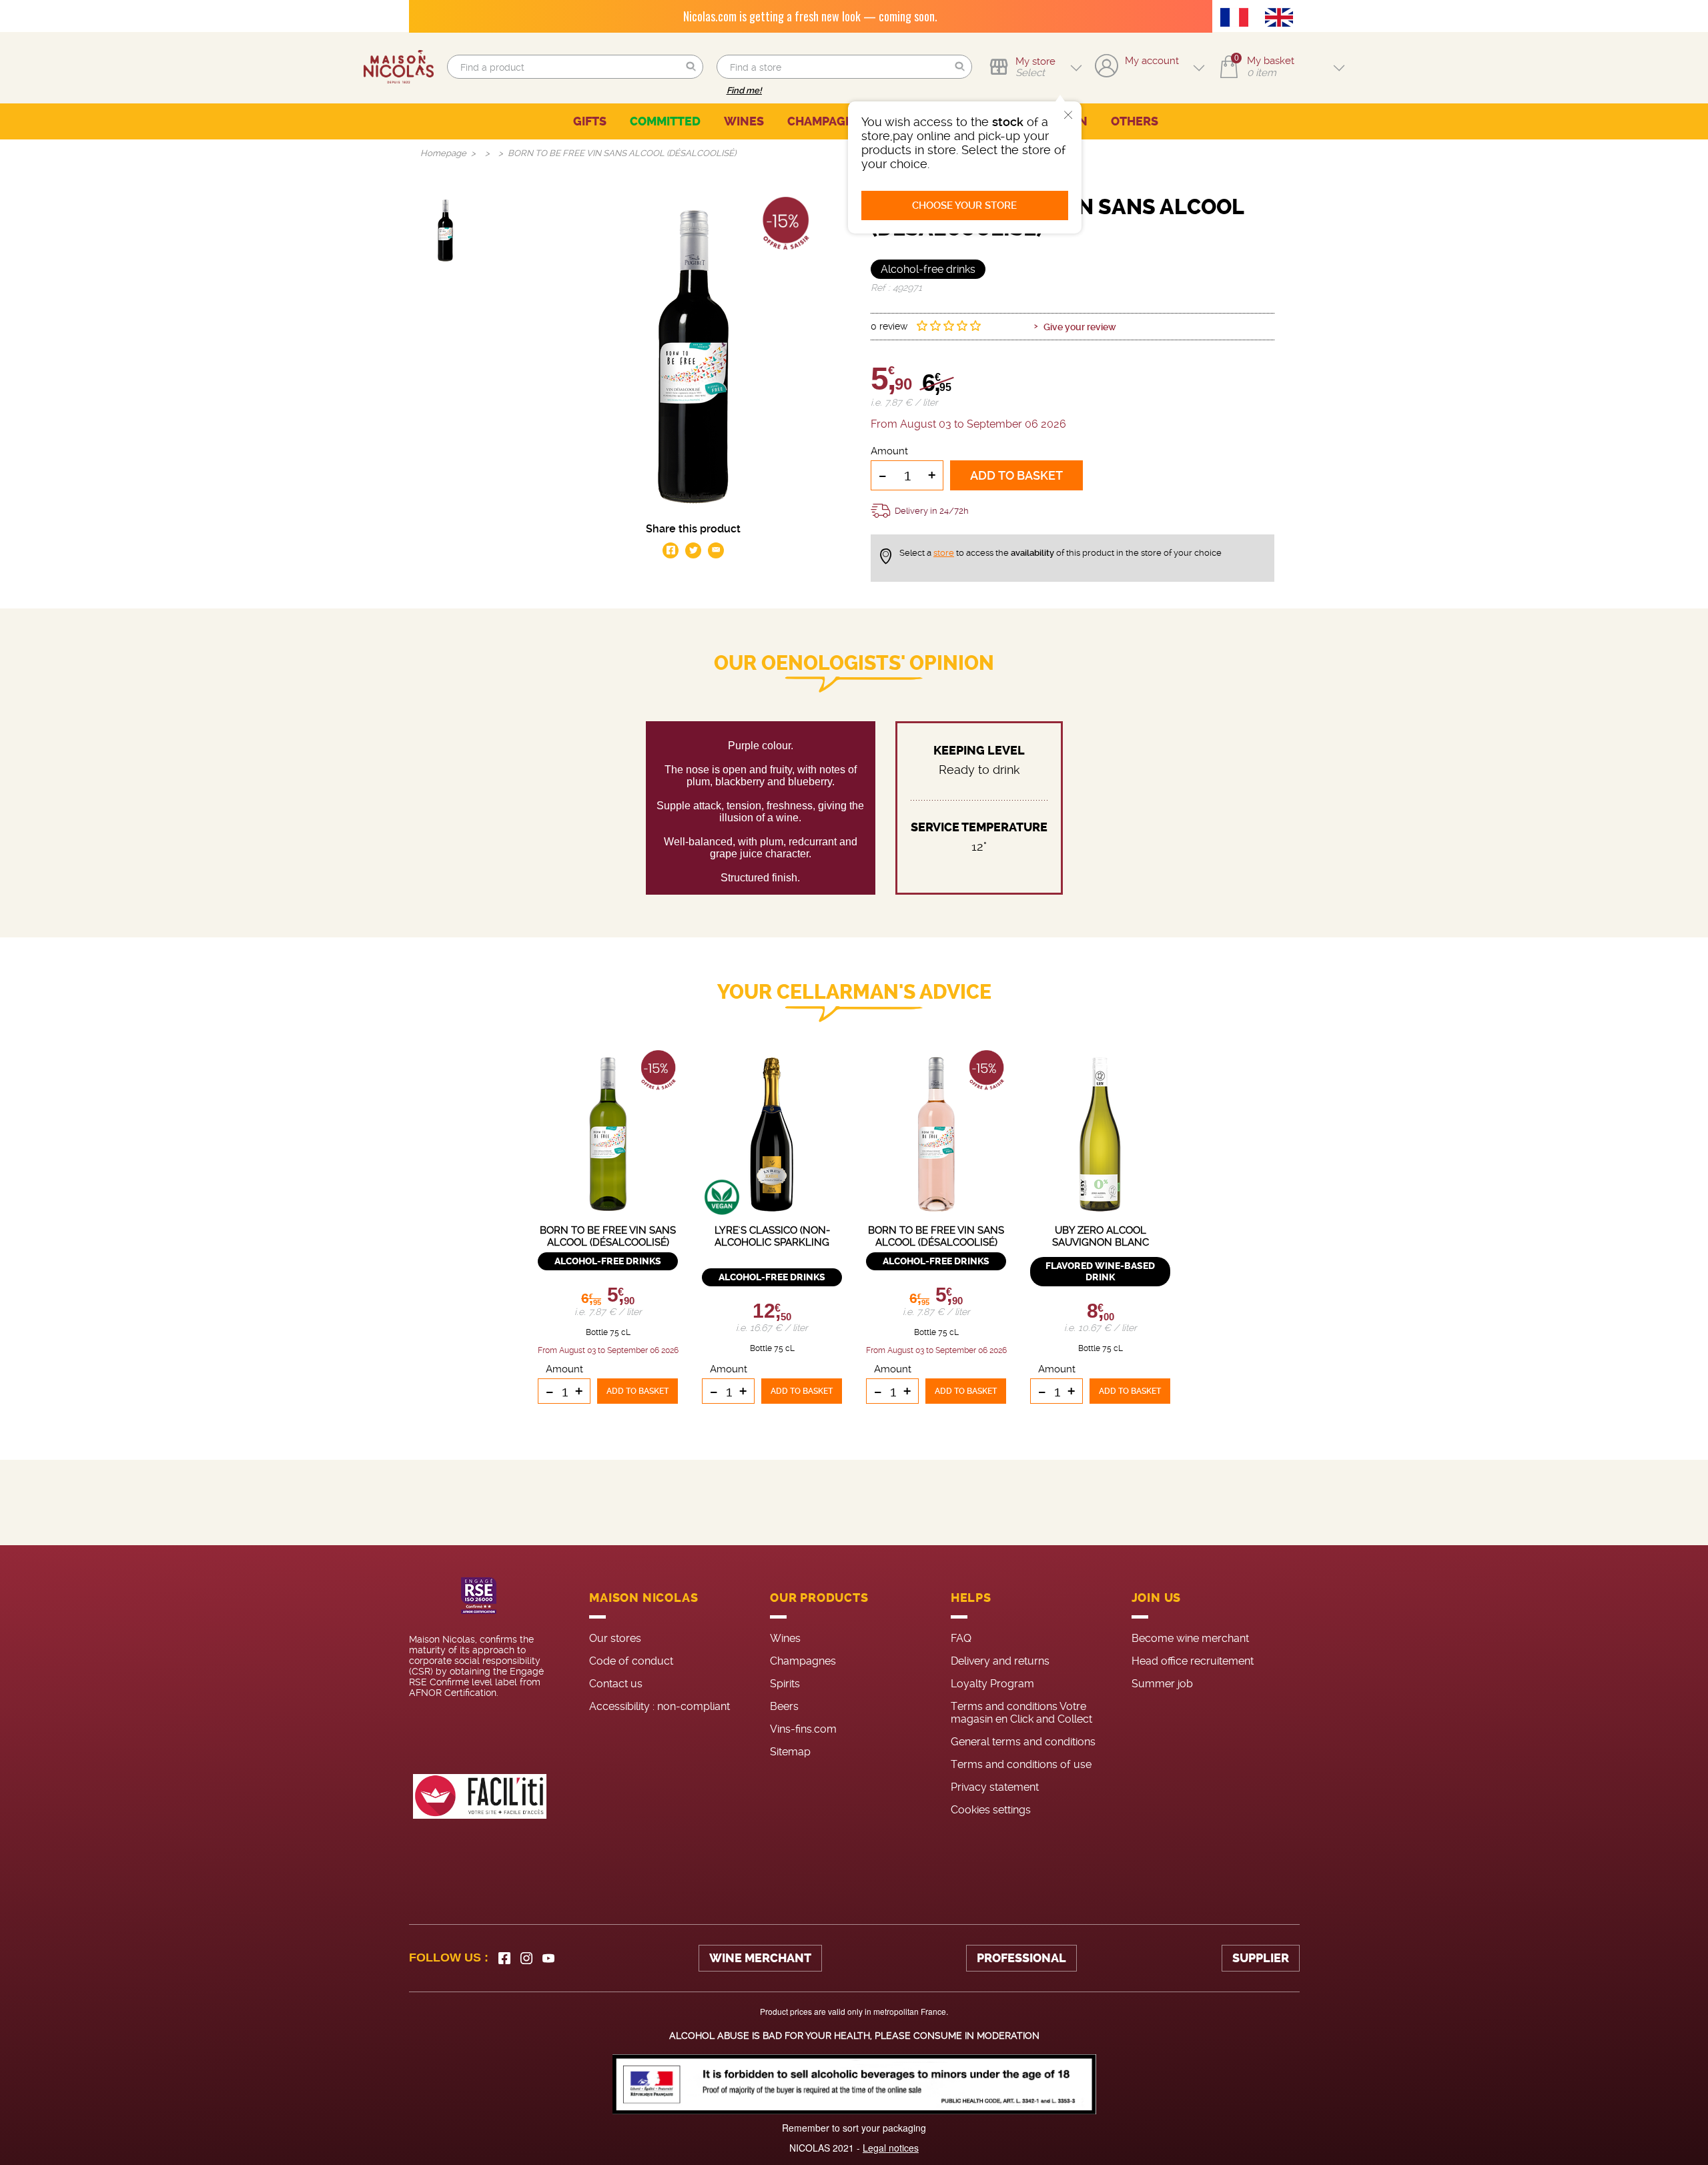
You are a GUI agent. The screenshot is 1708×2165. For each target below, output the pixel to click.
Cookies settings (991, 1810)
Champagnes (803, 1661)
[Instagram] (526, 1958)
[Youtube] (548, 1958)
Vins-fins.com (803, 1729)
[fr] (1238, 19)
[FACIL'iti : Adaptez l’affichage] (480, 1796)
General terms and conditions (1023, 1742)
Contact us (616, 1684)
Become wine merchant (1190, 1638)
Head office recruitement (1193, 1661)
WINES (744, 121)
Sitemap (790, 1752)
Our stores (615, 1638)
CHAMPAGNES (828, 121)
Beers (784, 1706)
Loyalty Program (992, 1684)
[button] (691, 67)
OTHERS (1135, 121)
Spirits (785, 1684)
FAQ (961, 1638)
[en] (1282, 19)
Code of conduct (631, 1661)
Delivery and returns (1000, 1661)
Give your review (1080, 327)
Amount (889, 451)
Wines (785, 1638)
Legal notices (891, 2148)
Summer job (1162, 1684)
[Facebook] (504, 1958)
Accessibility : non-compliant (660, 1706)
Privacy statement (995, 1787)
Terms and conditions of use (1021, 1764)
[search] (575, 67)
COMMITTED (665, 121)
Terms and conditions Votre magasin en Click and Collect (1021, 1713)
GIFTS (590, 121)
